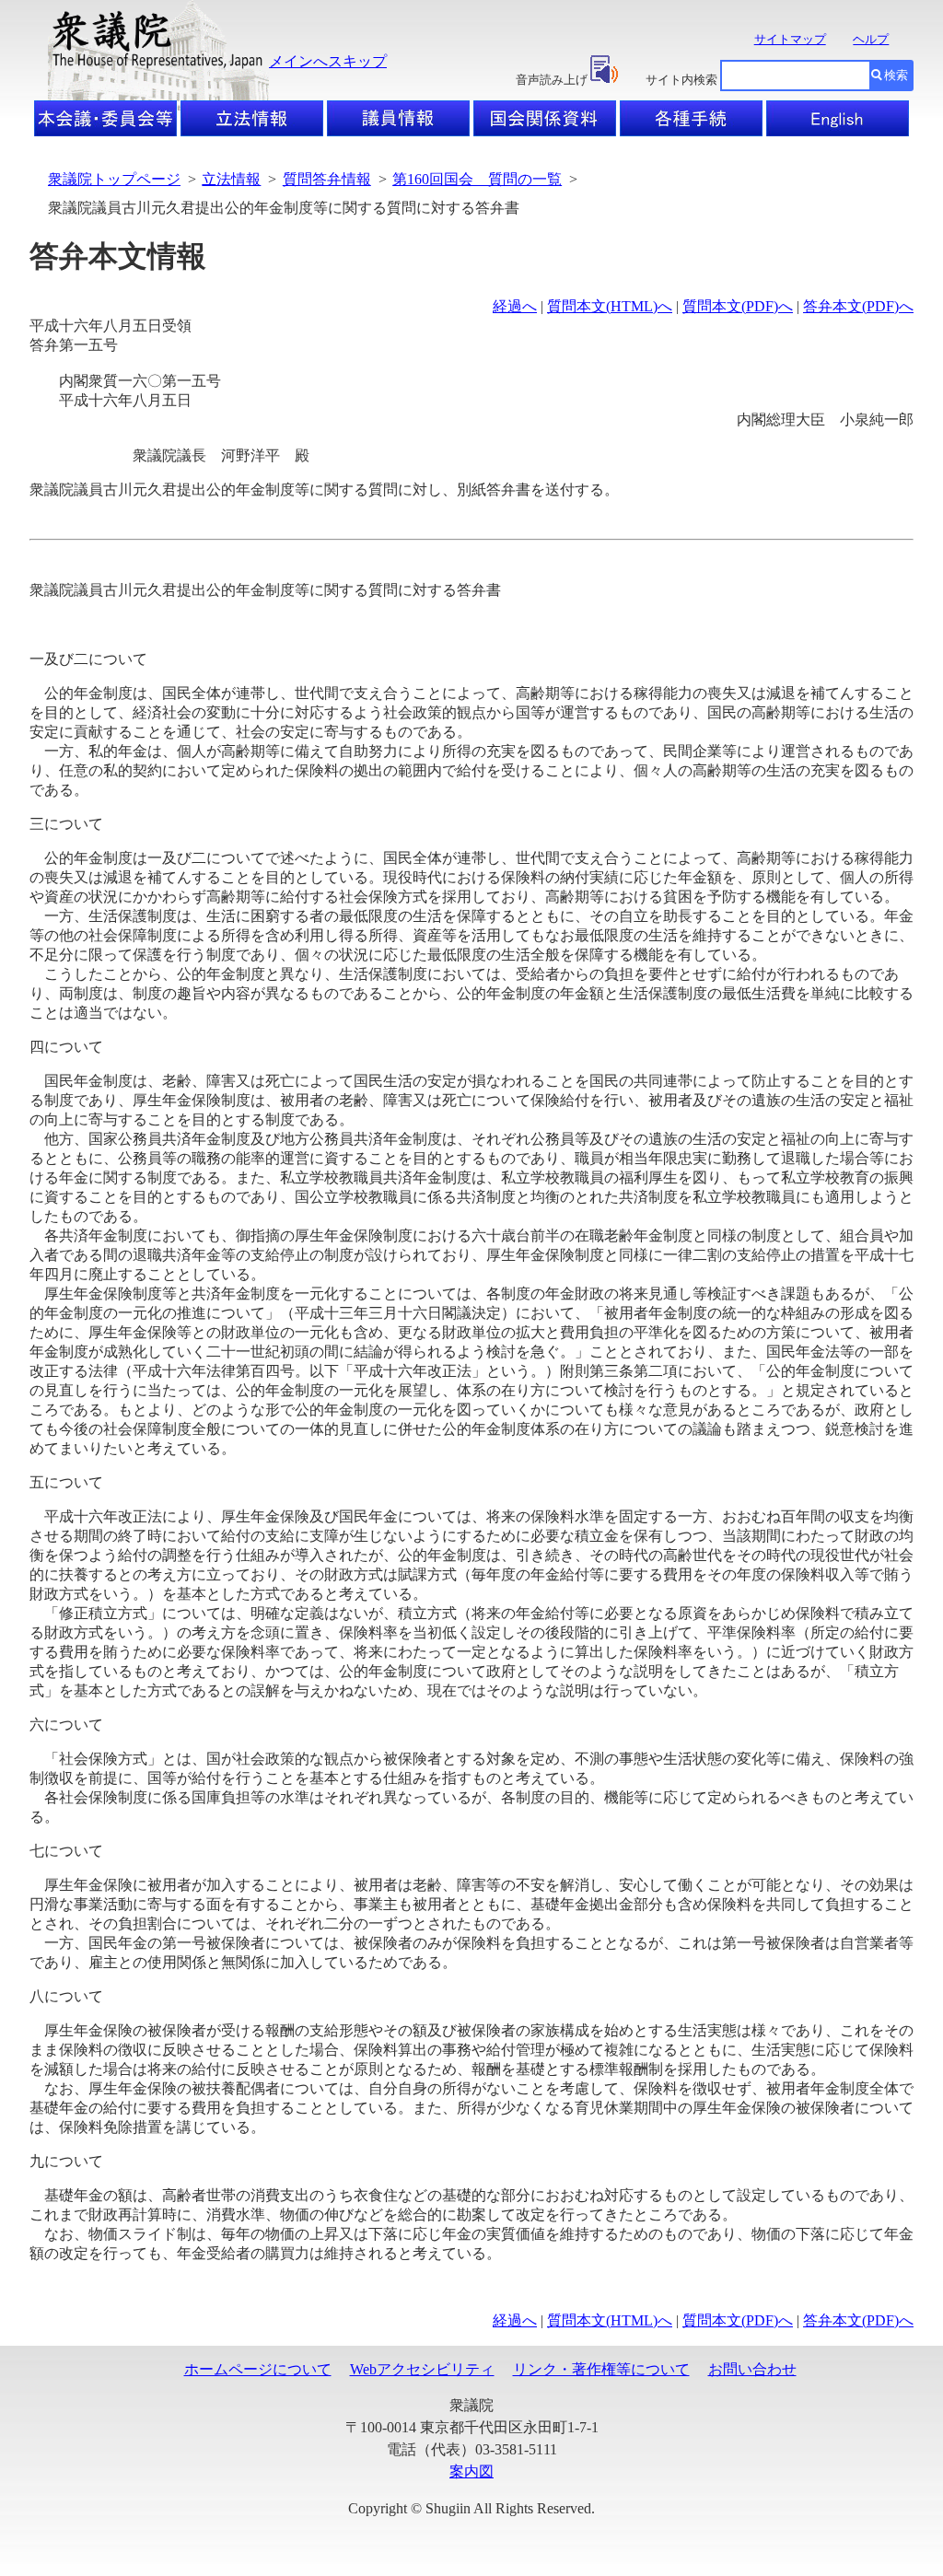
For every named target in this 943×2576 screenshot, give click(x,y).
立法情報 (231, 179)
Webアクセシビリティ (422, 2369)
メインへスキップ (328, 61)
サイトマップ (790, 39)
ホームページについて (258, 2369)
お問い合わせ (752, 2369)
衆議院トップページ (114, 179)
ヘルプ (871, 39)
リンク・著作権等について (601, 2369)
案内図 (471, 2471)
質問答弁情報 (327, 179)
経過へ (515, 306)
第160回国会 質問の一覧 (477, 179)
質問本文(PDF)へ (738, 306)
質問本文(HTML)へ (610, 306)
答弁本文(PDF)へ (858, 306)
